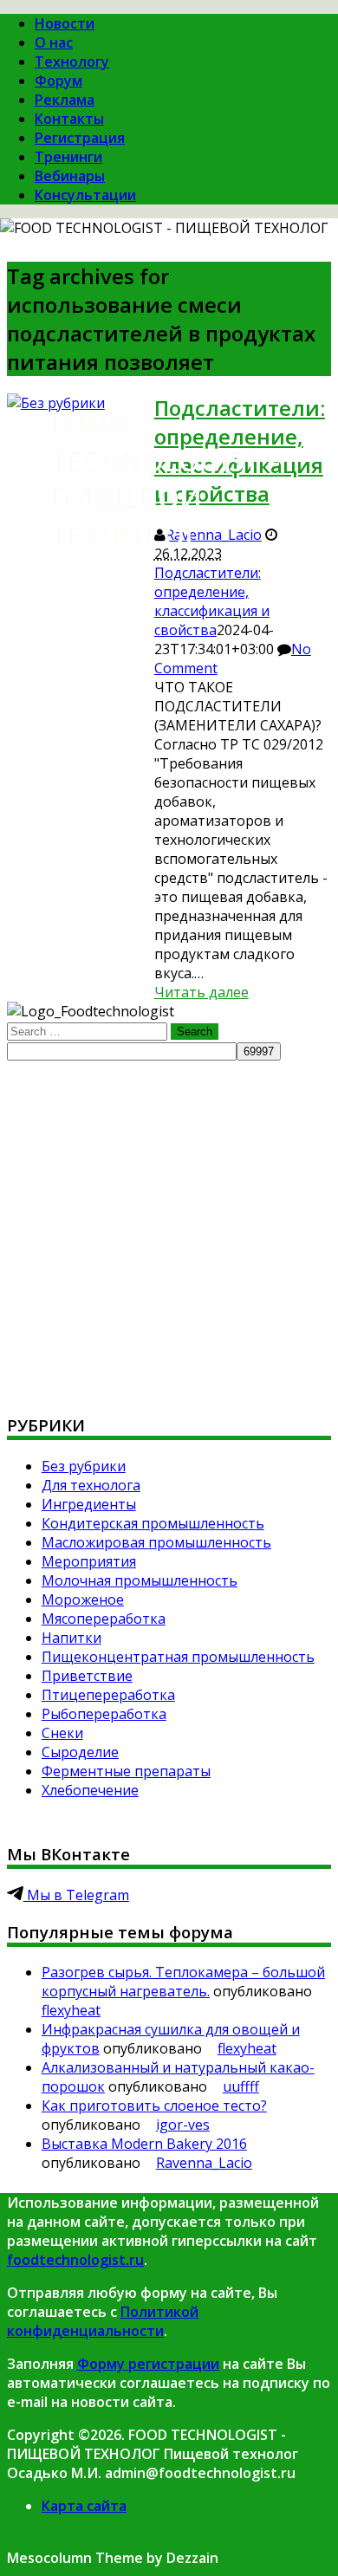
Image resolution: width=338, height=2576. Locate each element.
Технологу (72, 62)
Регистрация (80, 138)
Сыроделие (80, 1752)
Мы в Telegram (76, 1895)
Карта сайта (84, 2506)
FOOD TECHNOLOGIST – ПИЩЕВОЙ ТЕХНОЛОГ (165, 479)
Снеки (62, 1733)
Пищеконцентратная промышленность (178, 1657)
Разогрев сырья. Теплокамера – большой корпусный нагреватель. (183, 1982)
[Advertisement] (169, 1230)
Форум (58, 81)
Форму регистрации (148, 2364)
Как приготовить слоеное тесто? (154, 2106)
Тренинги (68, 157)
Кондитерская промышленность (153, 1523)
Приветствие (87, 1676)
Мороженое (83, 1599)
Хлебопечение (90, 1790)
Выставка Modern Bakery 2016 (144, 2144)
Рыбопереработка (104, 1714)
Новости (65, 23)
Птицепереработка (108, 1695)
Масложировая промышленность (156, 1542)
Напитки (71, 1638)
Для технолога (91, 1485)
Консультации (85, 195)
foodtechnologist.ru (75, 2260)
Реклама (65, 100)
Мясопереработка (104, 1619)
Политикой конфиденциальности (103, 2321)
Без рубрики (84, 1466)
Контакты (69, 119)
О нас (54, 42)
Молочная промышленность (140, 1580)
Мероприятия (89, 1561)
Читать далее (201, 992)
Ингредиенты (89, 1504)
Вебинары (70, 176)
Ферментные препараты (126, 1771)
